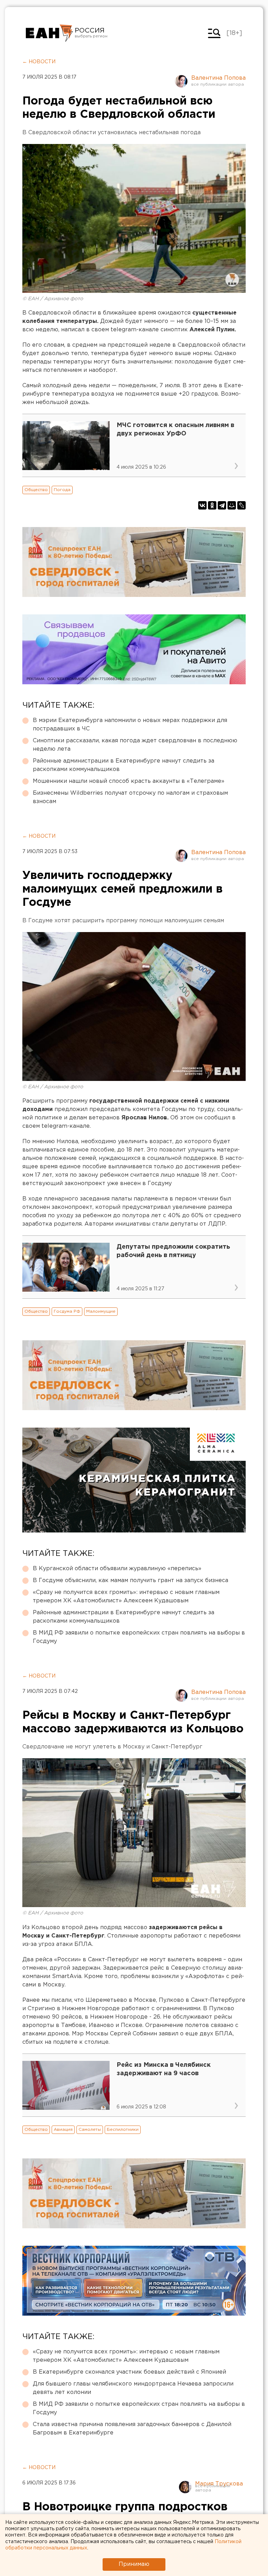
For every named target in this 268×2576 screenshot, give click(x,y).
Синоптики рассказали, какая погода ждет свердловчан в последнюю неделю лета (135, 745)
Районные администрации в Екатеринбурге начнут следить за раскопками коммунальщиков (124, 765)
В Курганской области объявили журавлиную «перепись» (117, 1569)
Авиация (63, 2130)
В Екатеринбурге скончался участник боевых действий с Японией (129, 2372)
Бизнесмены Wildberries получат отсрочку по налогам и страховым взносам (130, 797)
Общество (36, 490)
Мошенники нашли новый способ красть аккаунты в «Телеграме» (129, 781)
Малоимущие (101, 1311)
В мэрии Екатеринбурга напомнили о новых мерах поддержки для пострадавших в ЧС (130, 725)
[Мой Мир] (232, 505)
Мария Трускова (219, 2484)
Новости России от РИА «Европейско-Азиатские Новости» (49, 33)
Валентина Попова (218, 78)
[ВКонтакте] (202, 505)
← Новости (39, 62)
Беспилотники (123, 2130)
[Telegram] (222, 505)
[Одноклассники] (212, 505)
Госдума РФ (67, 1311)
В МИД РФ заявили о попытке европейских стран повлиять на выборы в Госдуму (139, 1637)
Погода (62, 490)
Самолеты (90, 2130)
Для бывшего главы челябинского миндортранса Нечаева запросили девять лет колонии (133, 2388)
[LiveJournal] (241, 505)
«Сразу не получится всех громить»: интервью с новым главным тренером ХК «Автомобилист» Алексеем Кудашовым (126, 1597)
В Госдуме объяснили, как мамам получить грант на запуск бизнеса (131, 1581)
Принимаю (134, 2564)
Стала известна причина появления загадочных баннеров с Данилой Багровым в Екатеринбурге (132, 2429)
